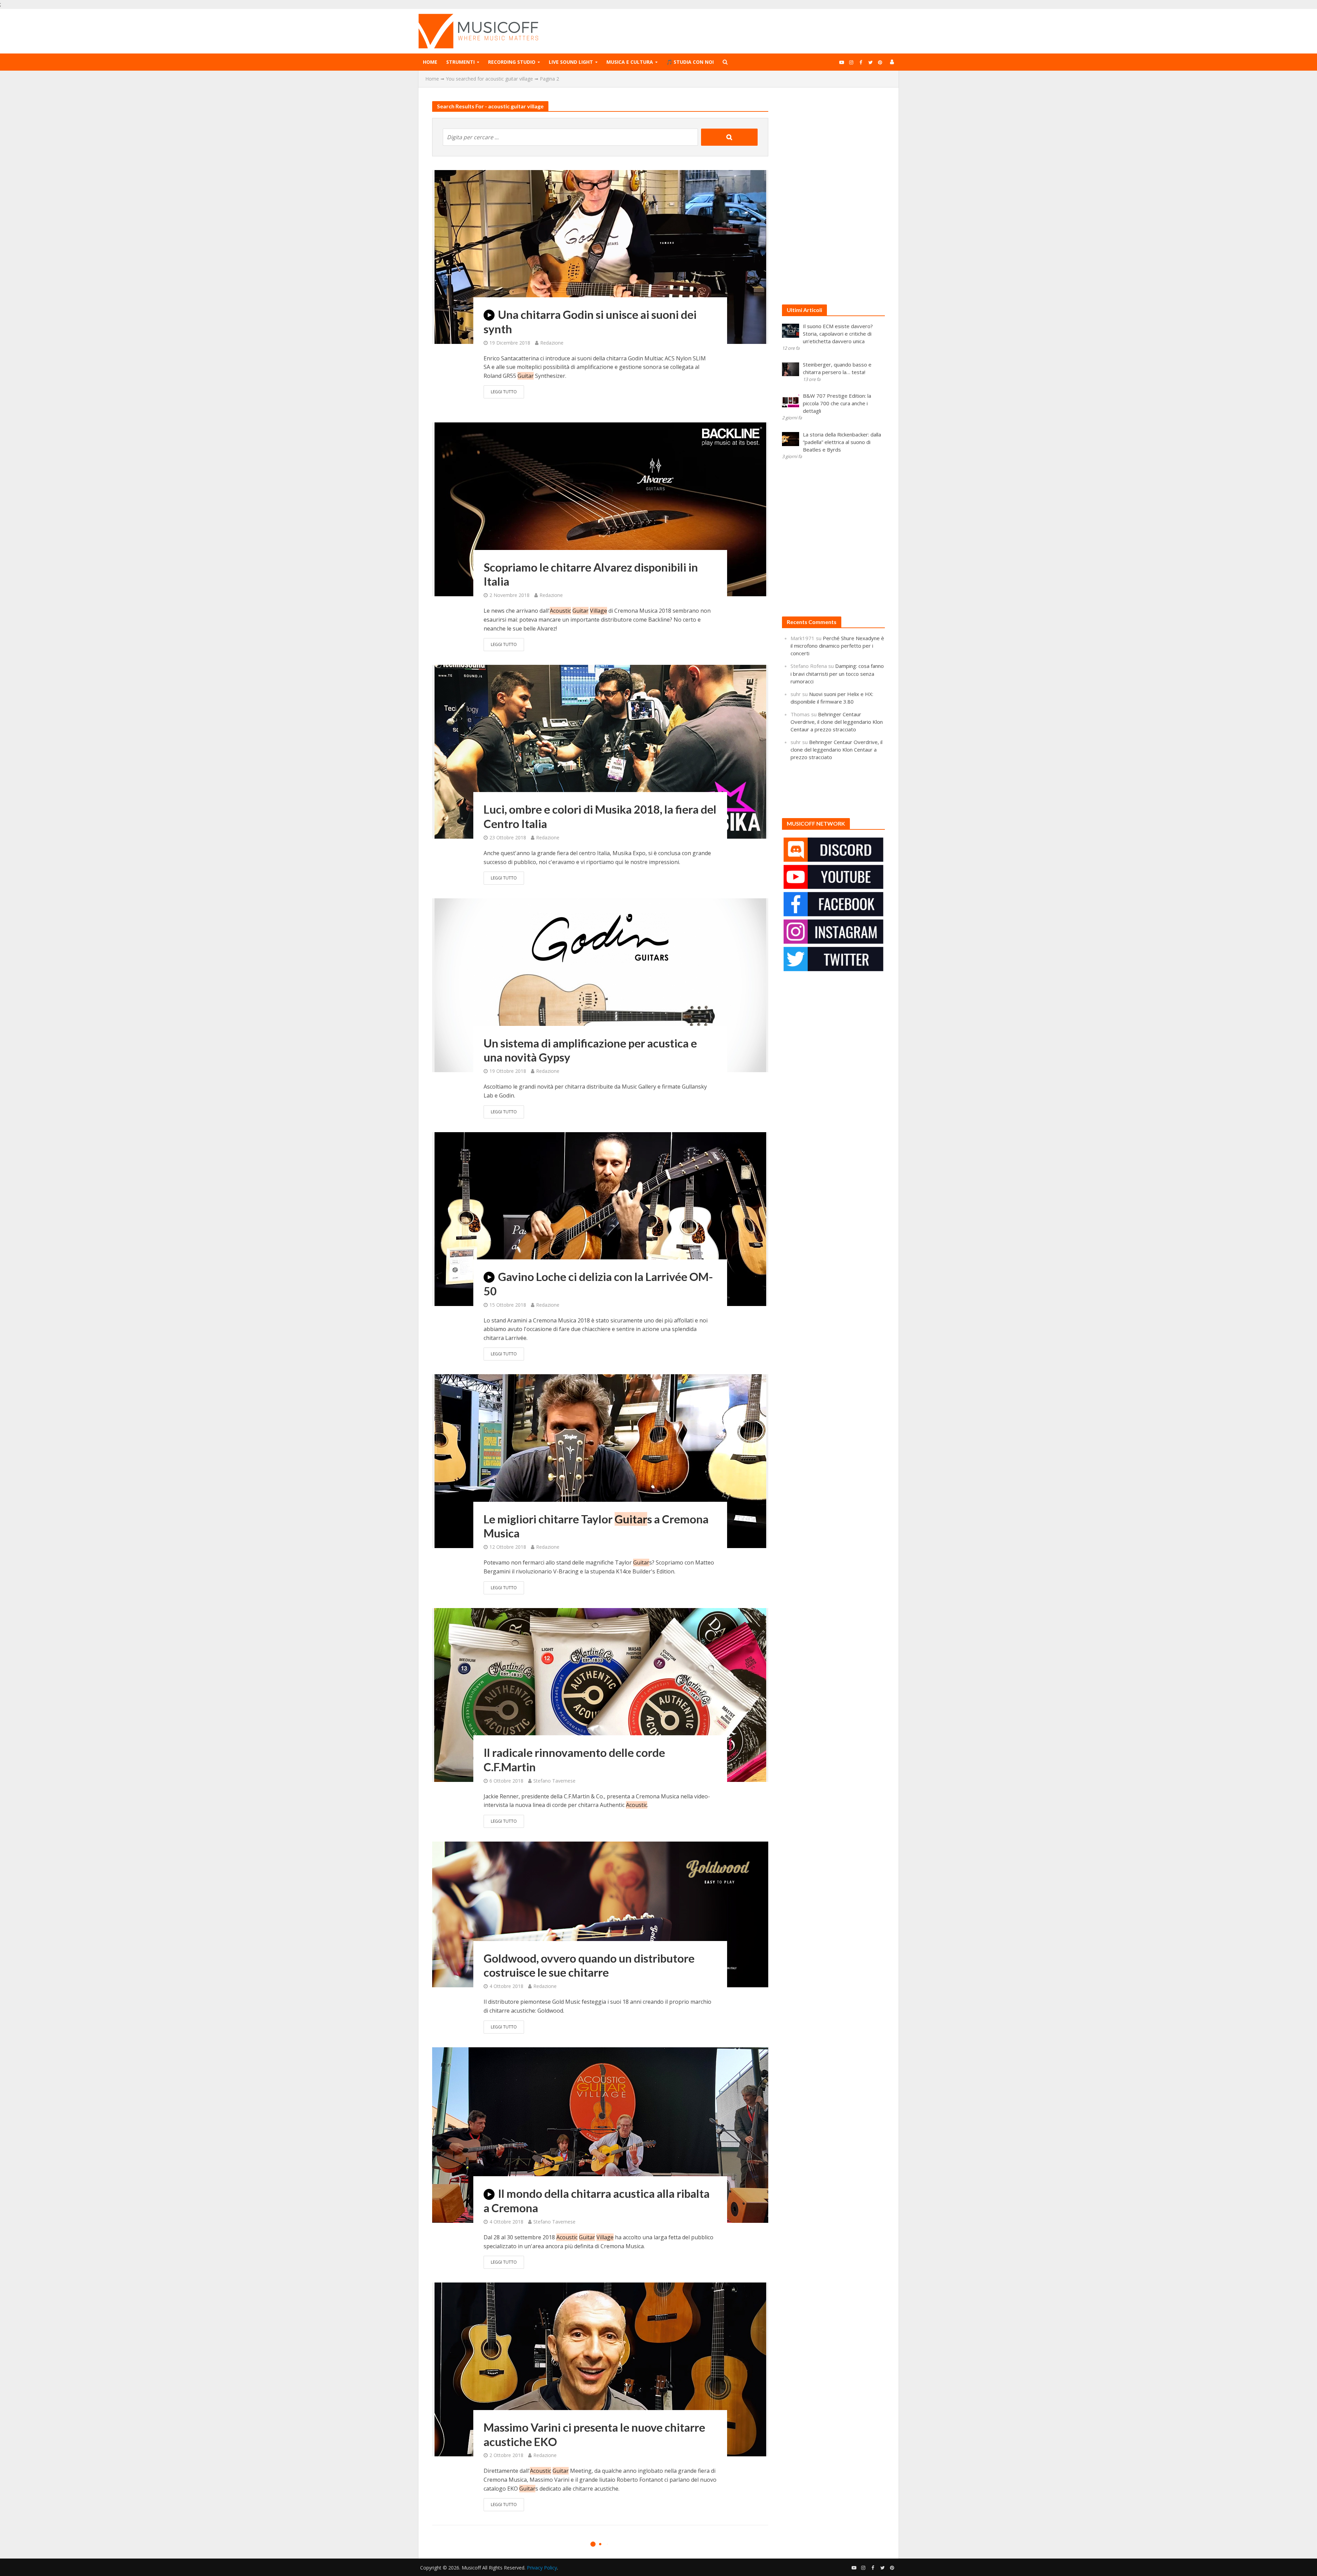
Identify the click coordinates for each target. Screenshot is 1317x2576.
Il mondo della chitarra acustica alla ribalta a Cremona (597, 2201)
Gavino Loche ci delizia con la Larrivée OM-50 (598, 1284)
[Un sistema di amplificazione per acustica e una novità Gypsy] (600, 985)
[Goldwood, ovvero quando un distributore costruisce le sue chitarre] (600, 1914)
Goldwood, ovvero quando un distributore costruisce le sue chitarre (589, 1965)
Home (430, 62)
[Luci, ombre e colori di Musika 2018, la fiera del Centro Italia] (600, 751)
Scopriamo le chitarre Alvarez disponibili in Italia (591, 574)
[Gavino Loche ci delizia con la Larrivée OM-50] (600, 1218)
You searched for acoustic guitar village (489, 79)
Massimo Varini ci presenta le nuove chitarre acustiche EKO (594, 2434)
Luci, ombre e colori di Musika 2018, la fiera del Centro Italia (600, 816)
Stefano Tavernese (554, 1781)
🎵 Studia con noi (690, 62)
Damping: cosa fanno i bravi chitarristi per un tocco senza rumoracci (837, 673)
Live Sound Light (571, 62)
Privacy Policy (542, 2568)
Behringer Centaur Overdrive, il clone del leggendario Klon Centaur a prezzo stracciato (837, 722)
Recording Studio (512, 62)
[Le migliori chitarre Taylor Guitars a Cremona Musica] (600, 1461)
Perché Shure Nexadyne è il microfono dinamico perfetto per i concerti (837, 646)
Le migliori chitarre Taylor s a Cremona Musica (596, 1526)
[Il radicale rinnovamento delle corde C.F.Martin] (600, 1694)
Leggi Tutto (504, 392)
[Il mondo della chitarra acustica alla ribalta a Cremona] (600, 2134)
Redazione (552, 343)
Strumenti (460, 62)
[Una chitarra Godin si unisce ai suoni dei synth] (600, 256)
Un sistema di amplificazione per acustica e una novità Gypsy (590, 1050)
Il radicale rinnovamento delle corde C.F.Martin (574, 1760)
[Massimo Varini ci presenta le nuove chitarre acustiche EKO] (600, 2369)
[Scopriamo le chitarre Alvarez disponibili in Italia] (600, 509)
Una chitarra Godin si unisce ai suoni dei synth (590, 322)
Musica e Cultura (630, 62)
